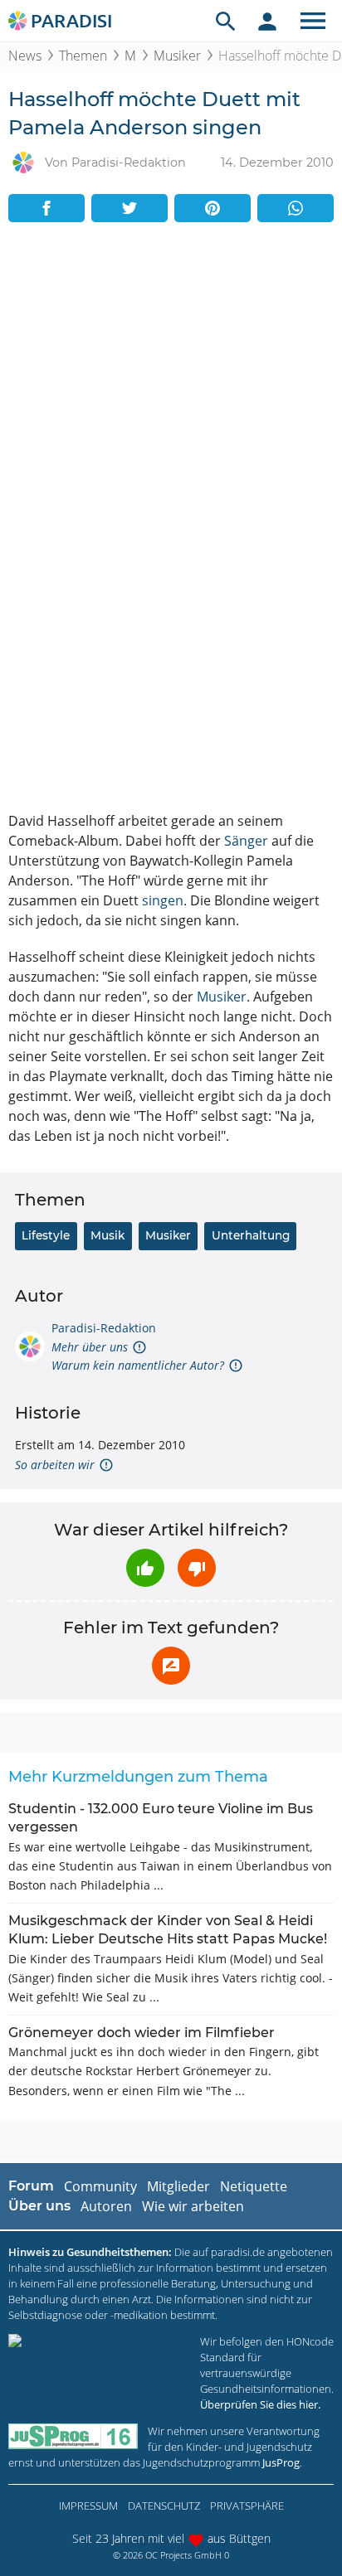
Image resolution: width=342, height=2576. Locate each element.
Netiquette (254, 2186)
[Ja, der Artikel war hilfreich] (145, 1568)
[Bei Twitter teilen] (129, 208)
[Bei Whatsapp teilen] (296, 208)
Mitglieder (178, 2186)
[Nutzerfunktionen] (267, 21)
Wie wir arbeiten (193, 2206)
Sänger (246, 841)
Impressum (88, 2506)
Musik (107, 1235)
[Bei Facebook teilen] (46, 208)
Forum (31, 2186)
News (25, 56)
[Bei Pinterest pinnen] (213, 208)
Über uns (39, 2206)
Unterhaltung (251, 1235)
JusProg (281, 2462)
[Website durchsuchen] (226, 21)
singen (163, 900)
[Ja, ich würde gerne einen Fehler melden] (171, 1666)
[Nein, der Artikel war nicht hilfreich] (197, 1568)
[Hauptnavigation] (313, 21)
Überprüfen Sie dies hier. (260, 2404)
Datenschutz (164, 2506)
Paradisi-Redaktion (104, 1328)
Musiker (177, 56)
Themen (83, 56)
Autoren (106, 2206)
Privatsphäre (247, 2506)
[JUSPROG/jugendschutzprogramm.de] (73, 2436)
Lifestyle (46, 1235)
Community (100, 2186)
